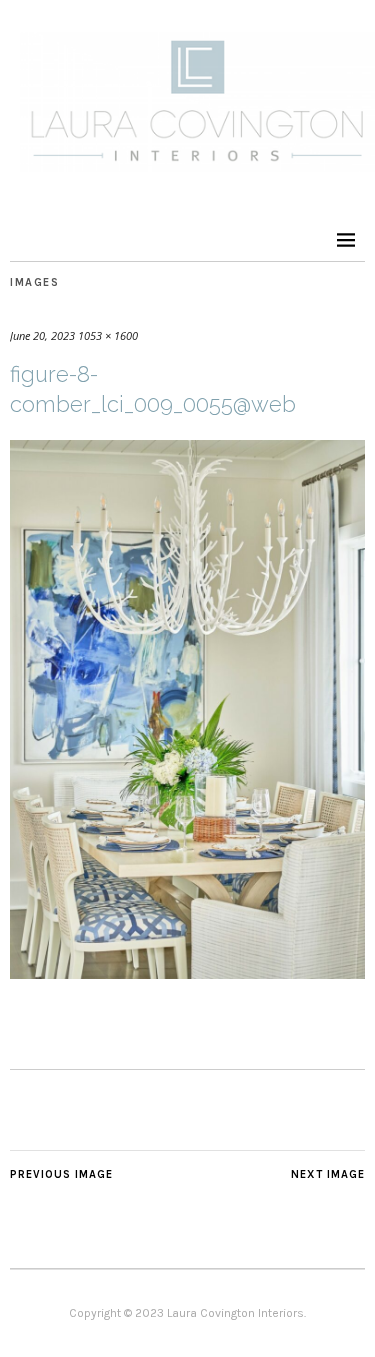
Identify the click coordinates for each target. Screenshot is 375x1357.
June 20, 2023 (42, 335)
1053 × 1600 (108, 335)
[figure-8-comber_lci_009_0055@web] (187, 973)
